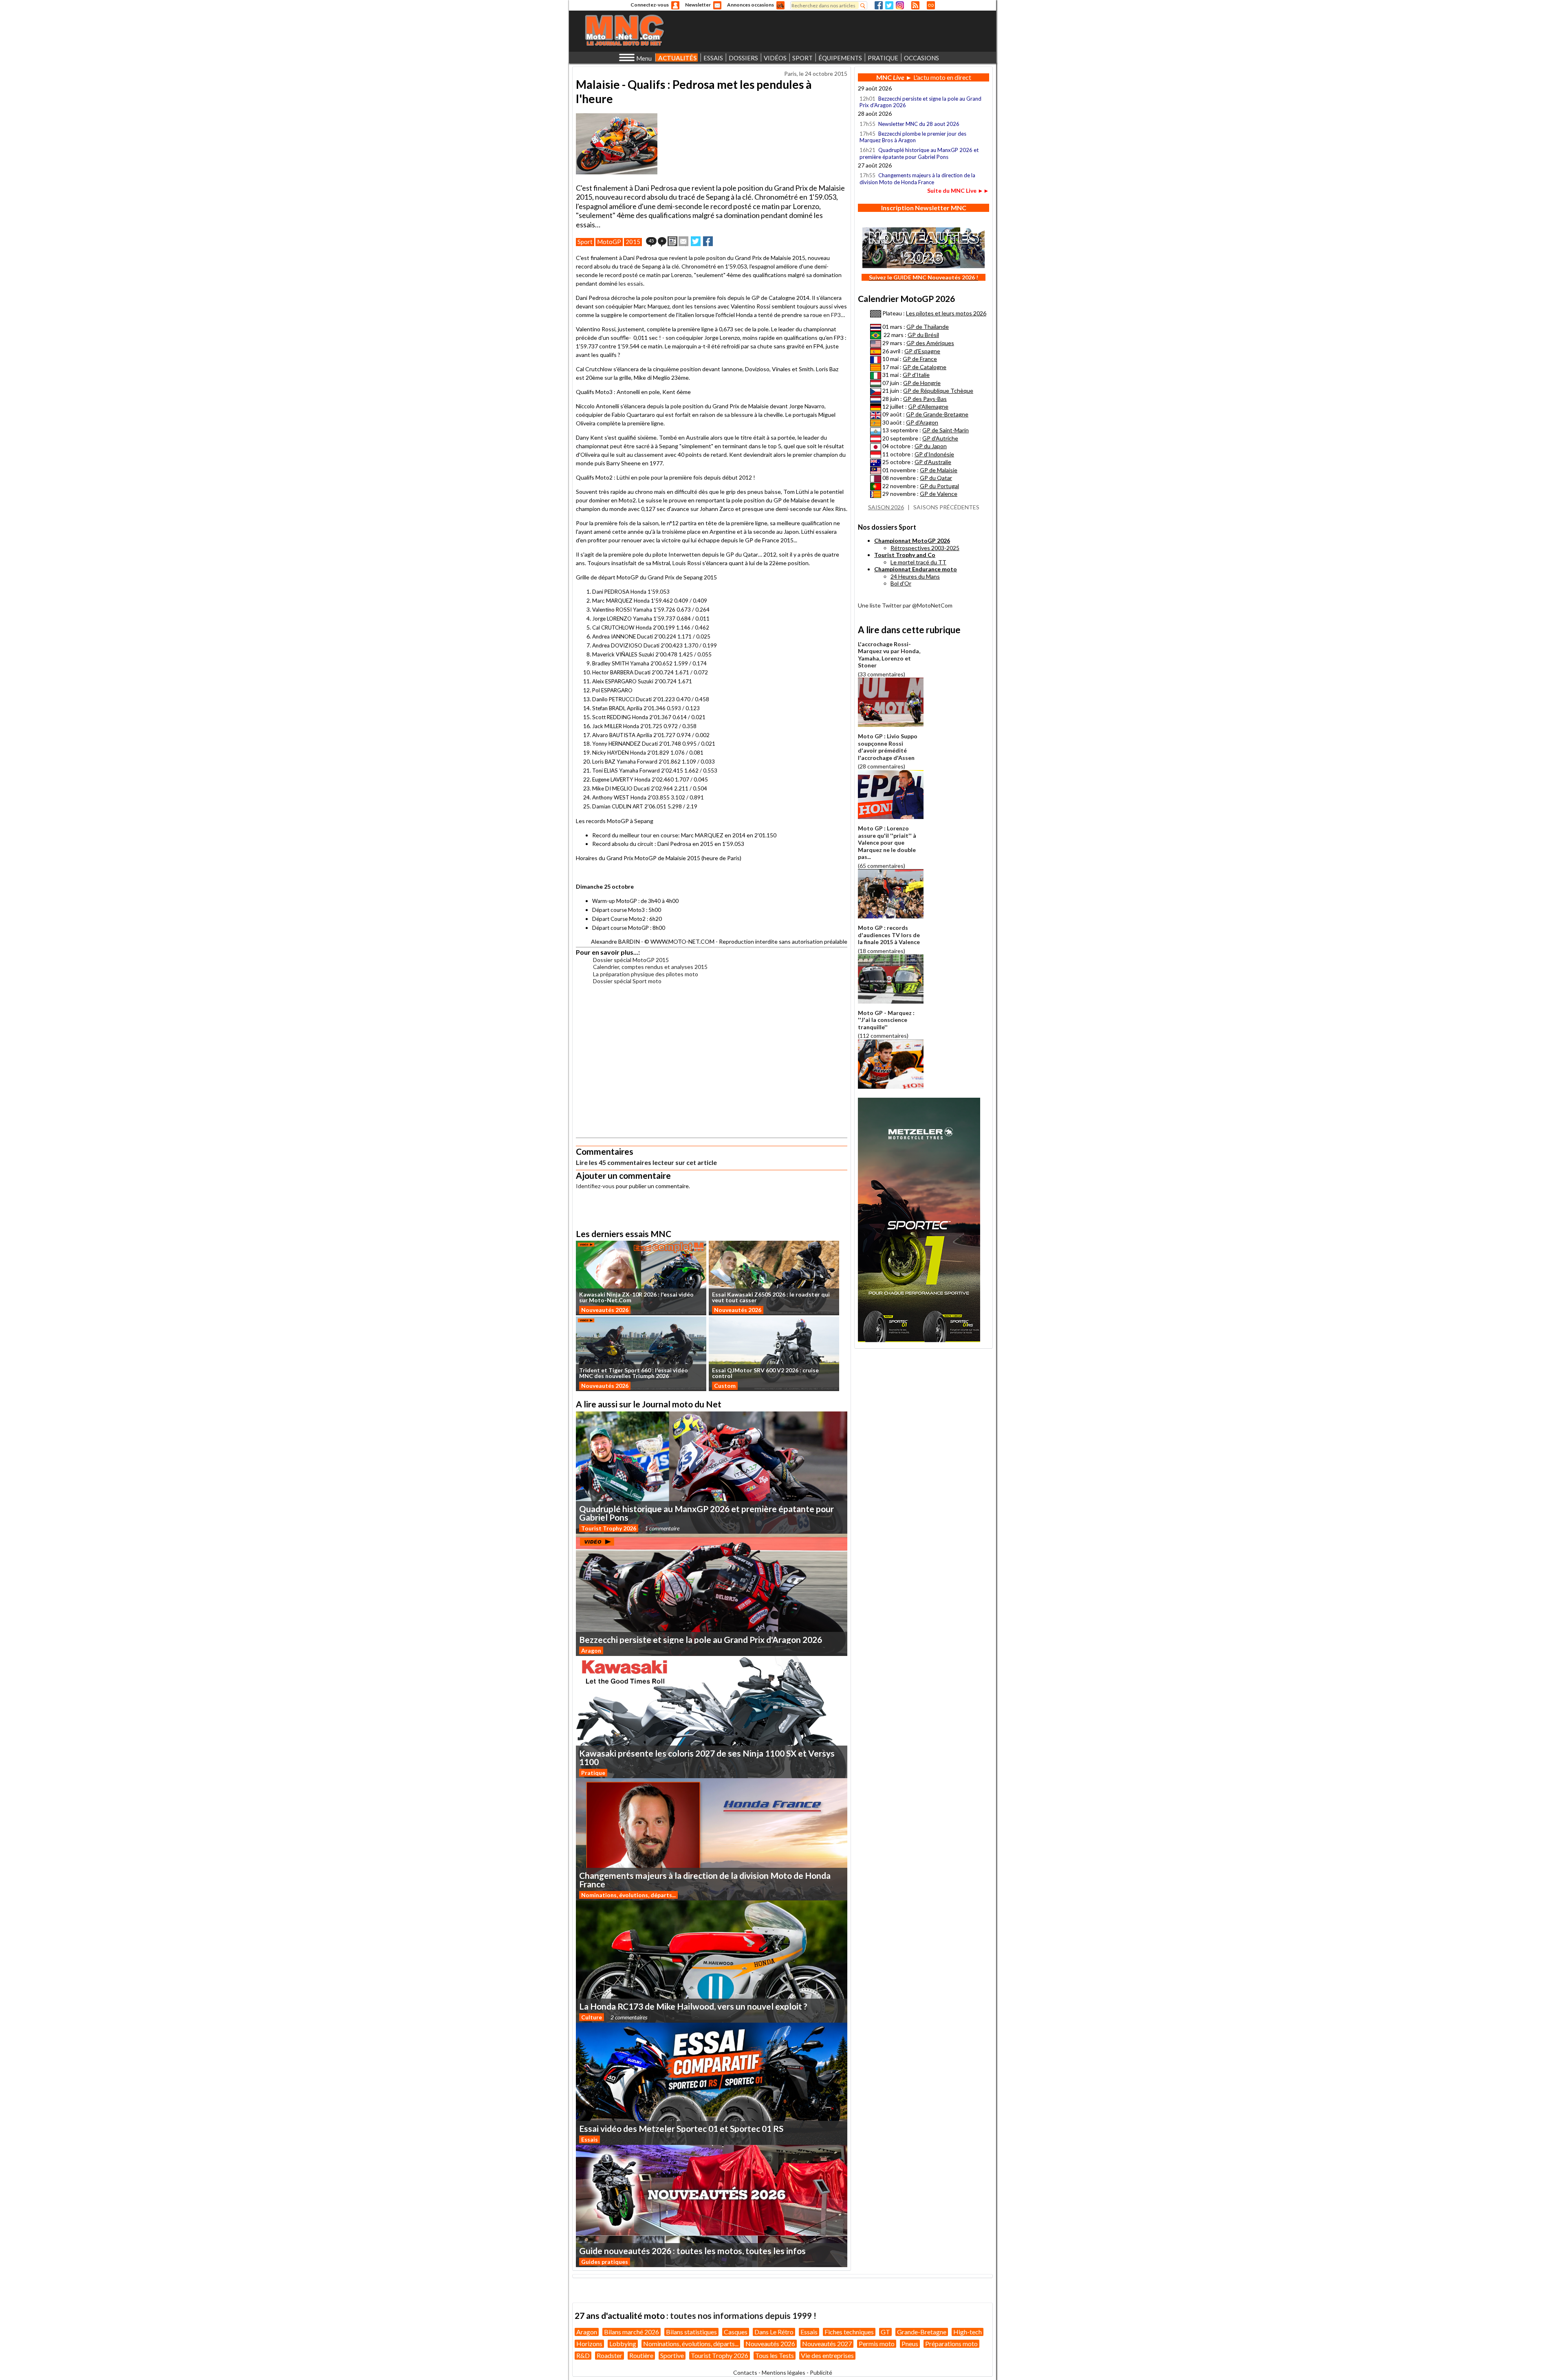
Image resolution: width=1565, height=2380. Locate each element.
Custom (725, 1386)
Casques (736, 2332)
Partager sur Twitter (696, 241)
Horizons (589, 2344)
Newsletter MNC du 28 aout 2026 (919, 124)
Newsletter (698, 5)
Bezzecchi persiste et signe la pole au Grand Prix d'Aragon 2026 (920, 102)
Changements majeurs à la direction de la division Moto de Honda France (917, 178)
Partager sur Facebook (708, 241)
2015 (633, 242)
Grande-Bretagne (922, 2332)
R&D (583, 2355)
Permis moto (877, 2344)
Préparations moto (951, 2344)
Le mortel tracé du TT (918, 562)
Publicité (821, 2372)
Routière (641, 2355)
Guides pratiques (605, 2262)
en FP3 (832, 315)
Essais (590, 2139)
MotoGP (609, 242)
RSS (915, 5)
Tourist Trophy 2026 (609, 1528)
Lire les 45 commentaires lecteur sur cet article (646, 1162)
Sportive (672, 2355)
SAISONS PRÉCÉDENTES (946, 507)
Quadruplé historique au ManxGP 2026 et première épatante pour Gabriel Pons (919, 153)
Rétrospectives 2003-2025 (925, 548)
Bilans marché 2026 (632, 2332)
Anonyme (675, 5)
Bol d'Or (901, 583)
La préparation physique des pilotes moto (646, 974)
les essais (631, 283)
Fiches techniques (849, 2332)
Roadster (609, 2355)
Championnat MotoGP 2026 (912, 541)
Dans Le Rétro (774, 2332)
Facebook (879, 5)
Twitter (889, 5)
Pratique (593, 1773)
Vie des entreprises (827, 2355)
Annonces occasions (751, 5)
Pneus (910, 2344)
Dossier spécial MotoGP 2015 (631, 960)
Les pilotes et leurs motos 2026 (946, 313)
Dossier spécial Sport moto (627, 981)
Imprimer (672, 241)
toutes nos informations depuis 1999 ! (743, 2315)
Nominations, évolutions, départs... (628, 1895)
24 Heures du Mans (915, 576)
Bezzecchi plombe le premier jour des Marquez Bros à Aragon (913, 137)
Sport (585, 242)
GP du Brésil (923, 335)
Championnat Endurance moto (916, 569)
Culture (592, 2017)
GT (885, 2332)
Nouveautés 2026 (605, 1310)
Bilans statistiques (691, 2332)
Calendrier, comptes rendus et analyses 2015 (650, 967)
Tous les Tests (775, 2355)
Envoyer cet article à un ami (683, 241)
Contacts (745, 2372)
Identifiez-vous (595, 1186)
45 (651, 241)
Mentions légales (784, 2372)
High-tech (968, 2332)
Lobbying (623, 2344)
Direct (931, 5)
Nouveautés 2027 (827, 2344)
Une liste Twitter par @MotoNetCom (905, 605)
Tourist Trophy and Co (905, 555)
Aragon (591, 1650)
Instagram (900, 5)
